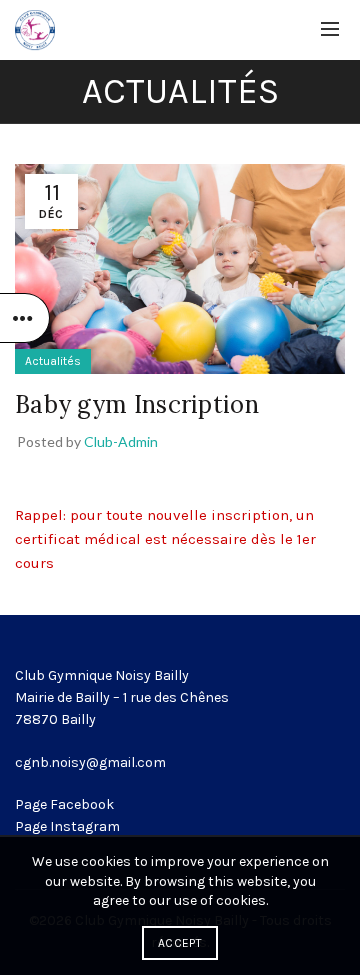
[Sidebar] (25, 318)
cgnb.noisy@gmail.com (90, 762)
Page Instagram (67, 826)
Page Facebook (64, 804)
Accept (180, 943)
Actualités (53, 361)
